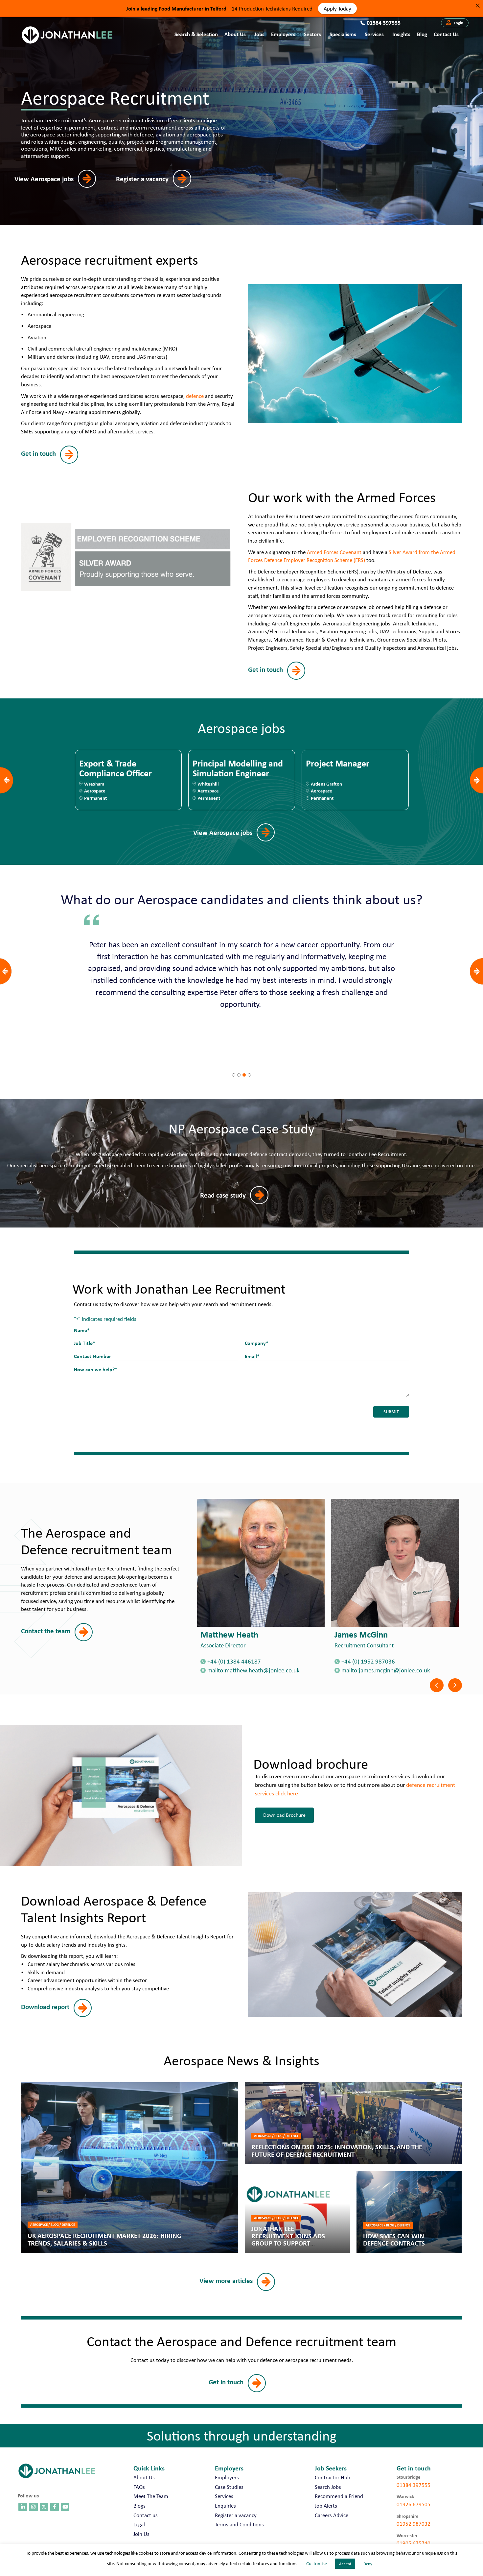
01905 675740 (414, 2543)
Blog (422, 34)
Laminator (212, 764)
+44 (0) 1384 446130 (384, 1661)
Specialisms (343, 34)
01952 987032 (414, 2524)
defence (195, 396)
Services (374, 34)
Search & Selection (196, 34)
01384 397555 (414, 2485)
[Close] (478, 5)
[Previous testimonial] (5, 971)
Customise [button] (317, 2564)
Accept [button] (345, 2564)
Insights (401, 34)
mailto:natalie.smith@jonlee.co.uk (400, 1670)
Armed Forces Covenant (334, 552)
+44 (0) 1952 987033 (249, 1661)
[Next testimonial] (476, 971)
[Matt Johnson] (276, 1563)
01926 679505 (414, 2504)
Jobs (259, 34)
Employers (283, 34)
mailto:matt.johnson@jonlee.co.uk (266, 1670)
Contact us (446, 34)
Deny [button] (368, 2564)
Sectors (312, 34)
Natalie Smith (375, 1634)
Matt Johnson (241, 1634)
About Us (235, 34)
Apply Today (337, 8)
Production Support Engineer (343, 768)
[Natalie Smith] (410, 1563)
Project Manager (111, 764)
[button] (455, 23)
